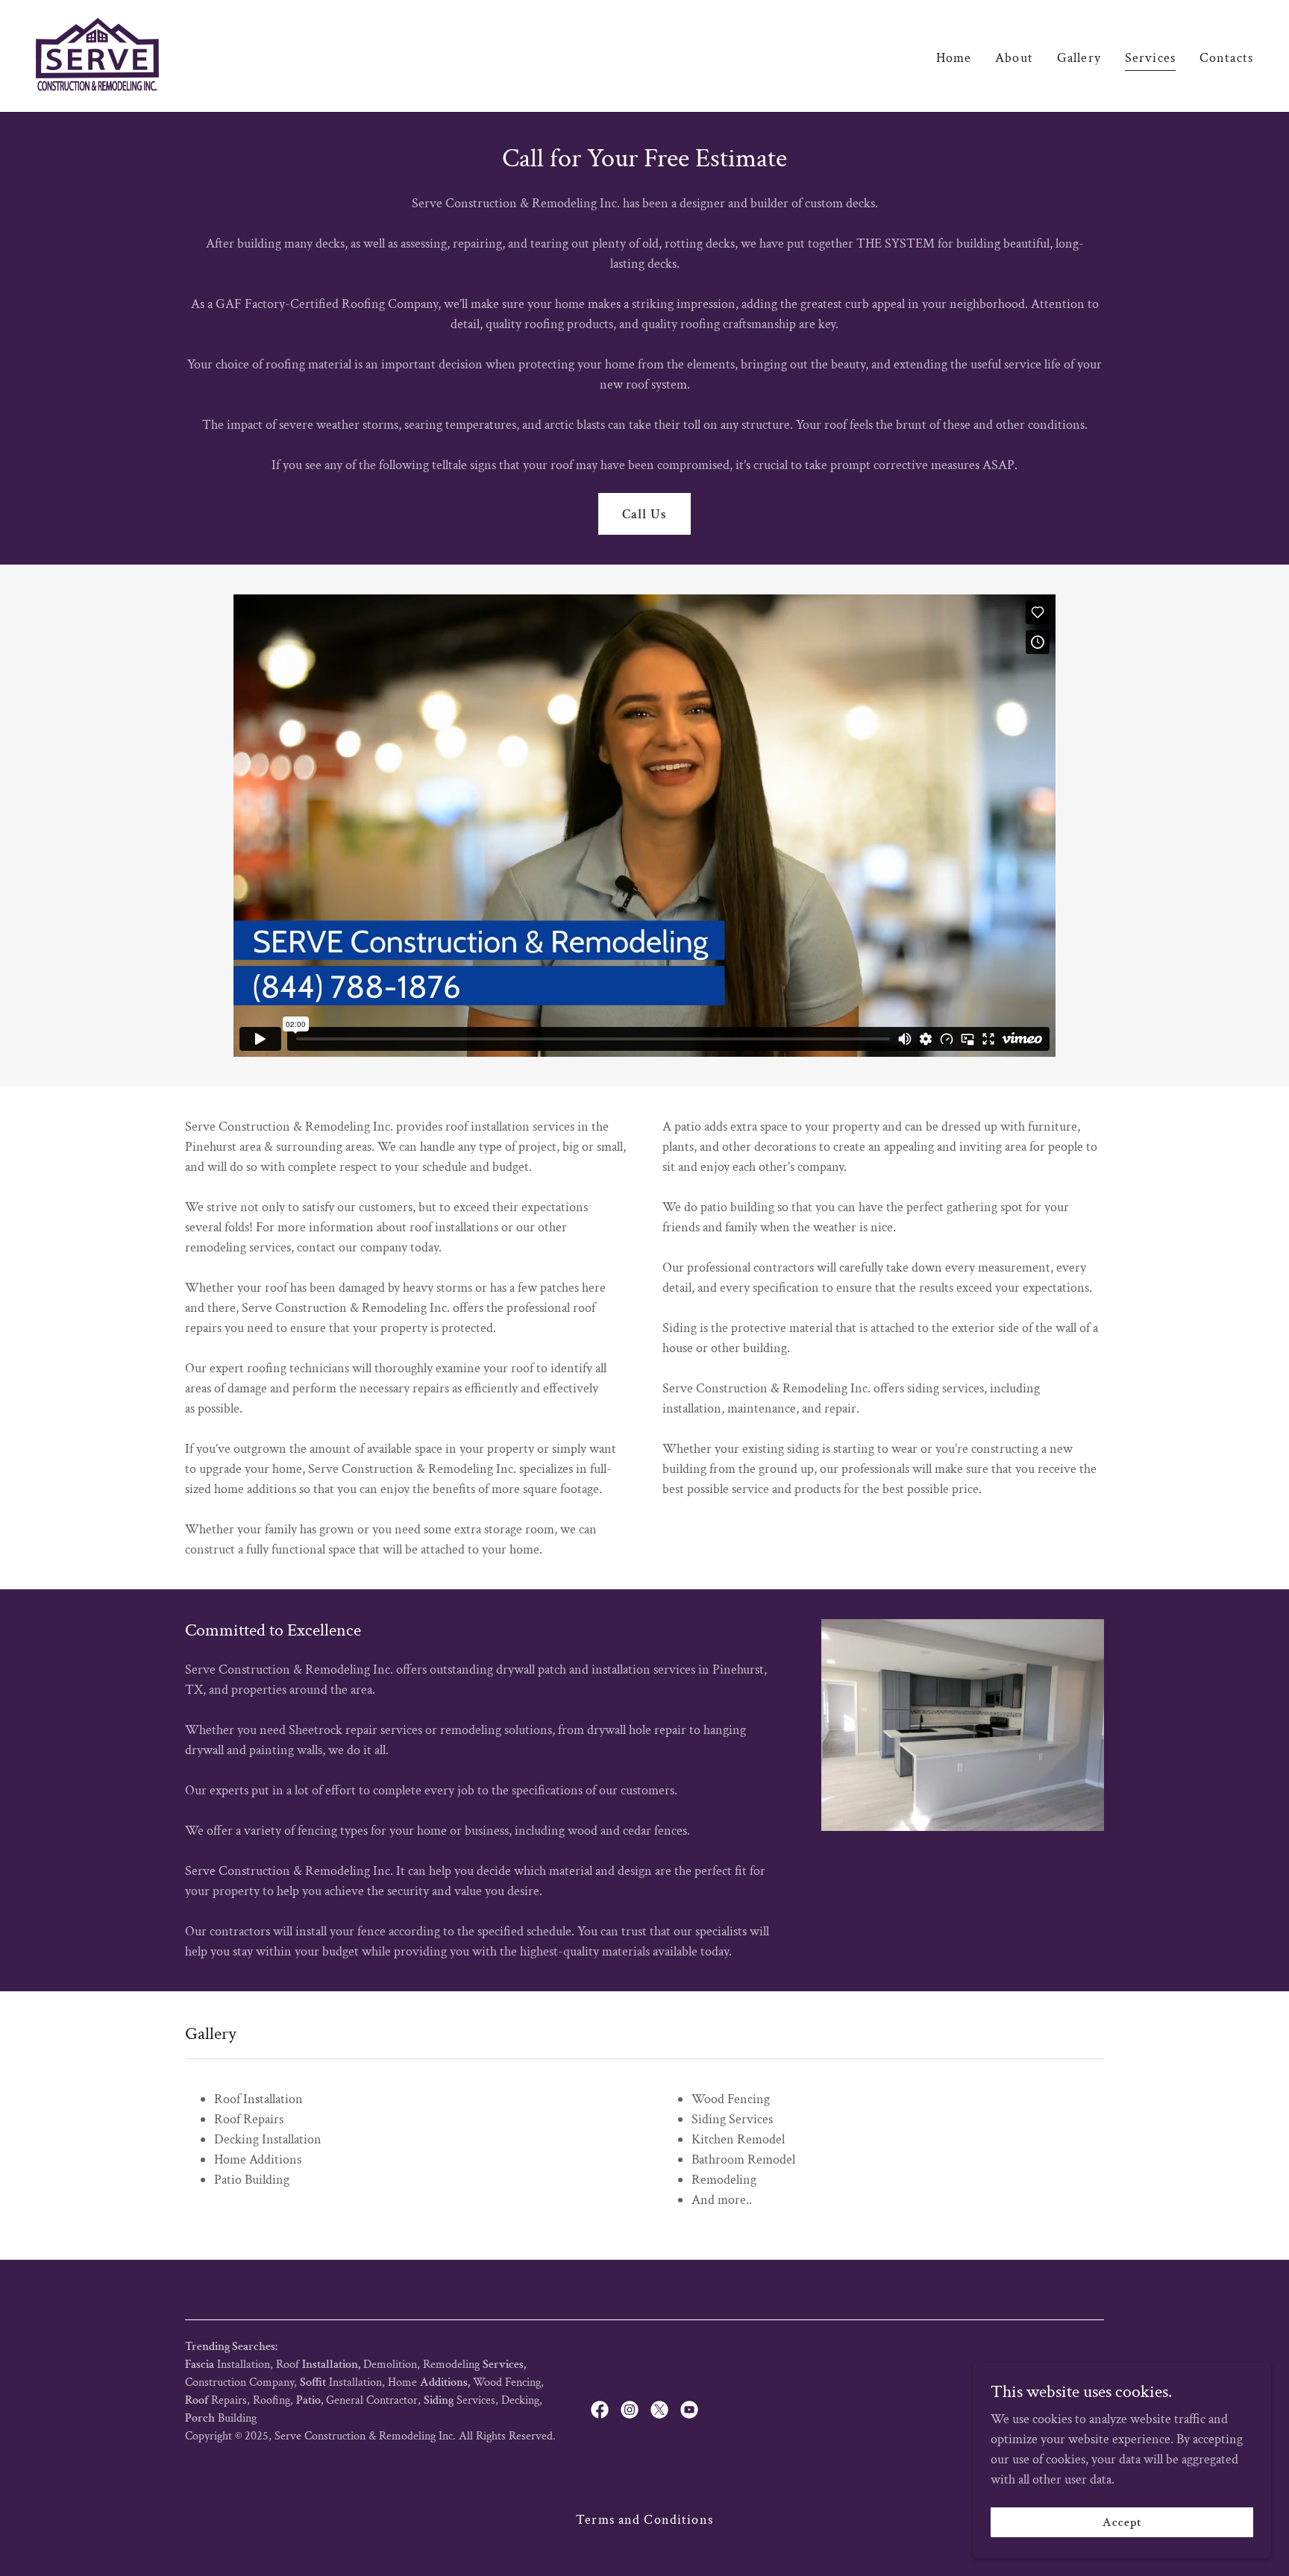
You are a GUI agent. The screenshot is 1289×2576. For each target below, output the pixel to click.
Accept (1122, 2523)
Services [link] (1150, 58)
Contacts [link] (1226, 58)
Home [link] (954, 58)
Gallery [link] (1079, 58)
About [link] (1014, 58)
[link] (97, 55)
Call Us (645, 514)
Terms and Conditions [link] (644, 2520)
